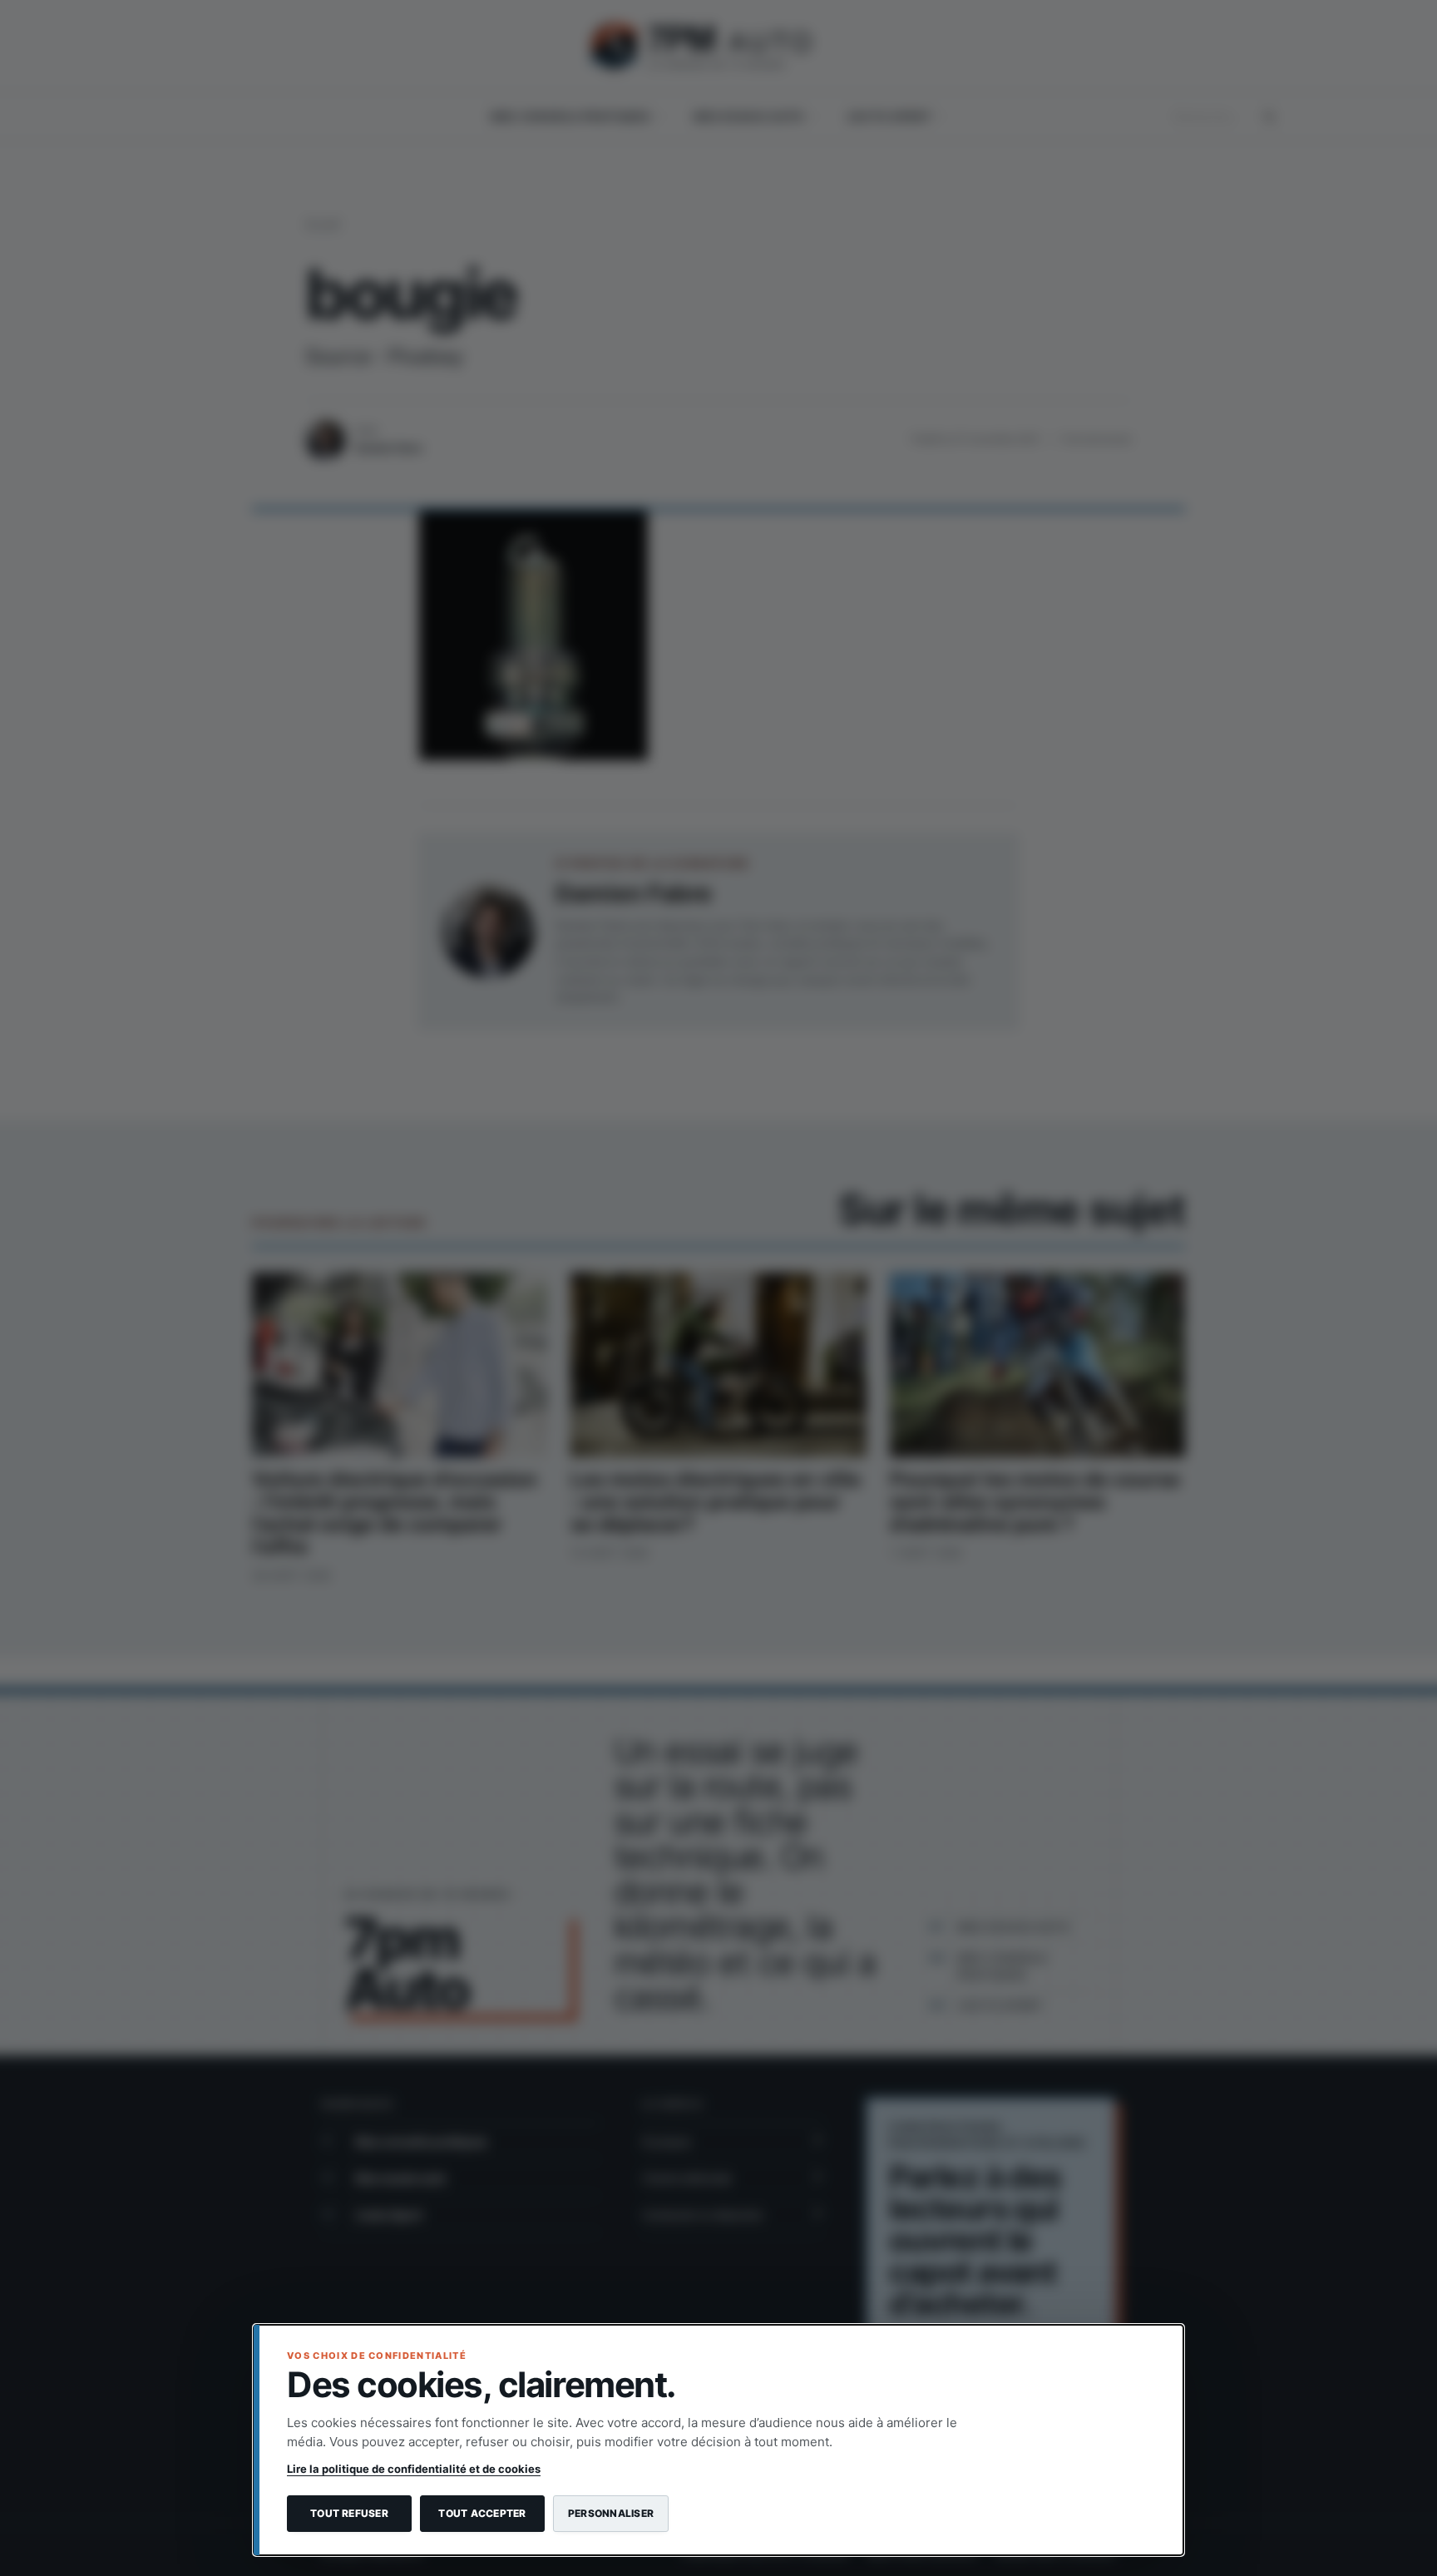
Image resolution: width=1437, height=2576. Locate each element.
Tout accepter (482, 2513)
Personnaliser (611, 2513)
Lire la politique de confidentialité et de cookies (414, 2469)
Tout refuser (349, 2513)
